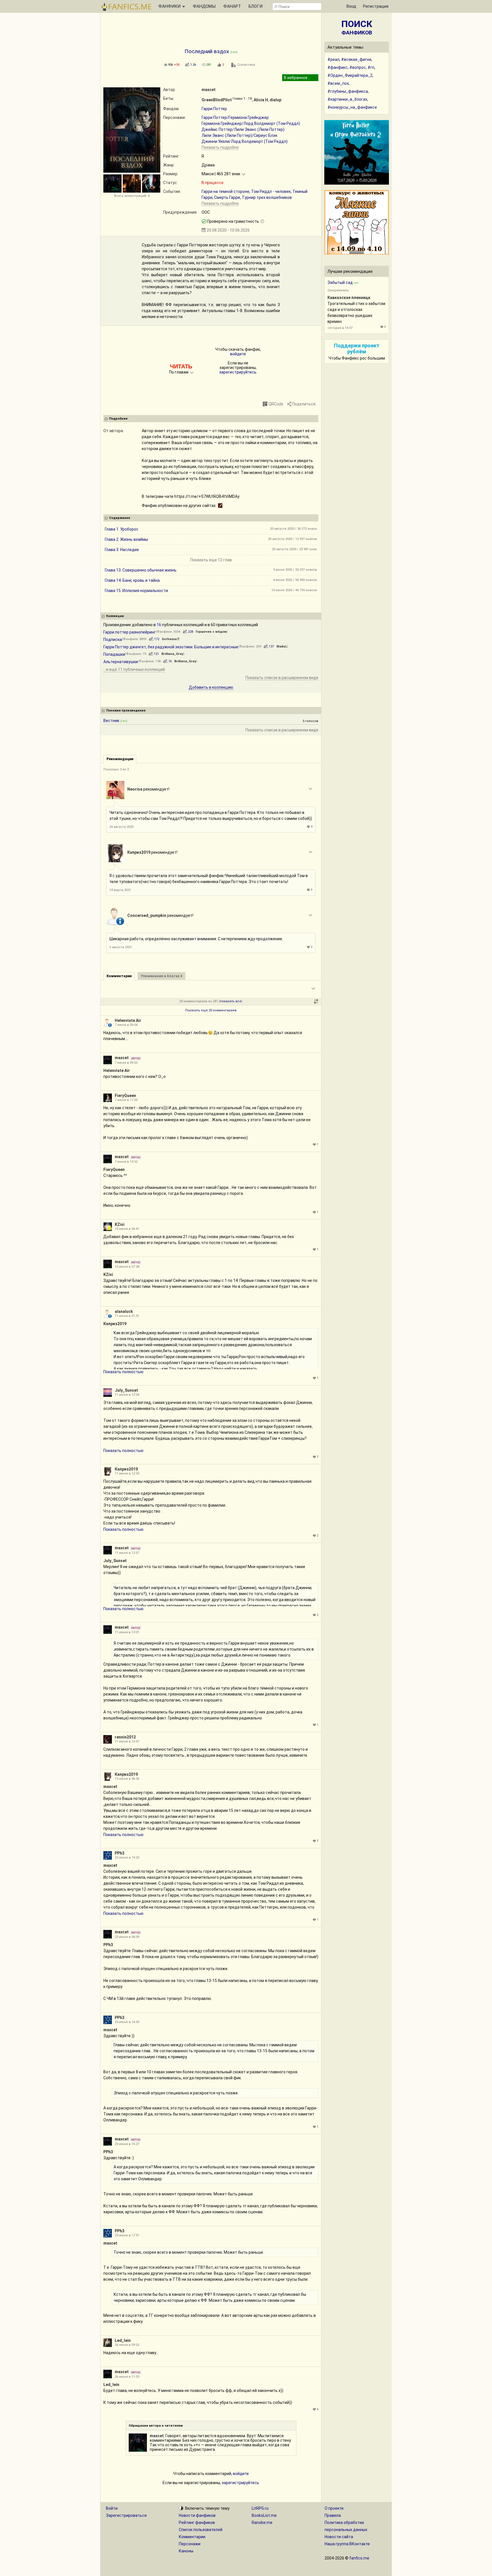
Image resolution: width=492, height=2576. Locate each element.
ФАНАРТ (232, 6)
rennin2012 (125, 1737)
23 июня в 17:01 (127, 2235)
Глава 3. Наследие (122, 550)
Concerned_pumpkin (147, 915)
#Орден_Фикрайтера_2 (350, 75)
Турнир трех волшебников (267, 197)
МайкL (282, 646)
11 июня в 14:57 (127, 1741)
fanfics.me (359, 2558)
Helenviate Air (128, 1020)
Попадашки (114, 654)
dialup (275, 100)
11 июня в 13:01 (127, 1632)
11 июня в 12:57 (127, 1553)
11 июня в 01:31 (127, 1316)
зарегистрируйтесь (238, 372)
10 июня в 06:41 (127, 1229)
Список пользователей (201, 2530)
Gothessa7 (170, 639)
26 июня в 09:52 (127, 2345)
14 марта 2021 (120, 890)
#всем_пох (338, 83)
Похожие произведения (126, 710)
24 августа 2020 (121, 827)
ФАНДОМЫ (204, 6)
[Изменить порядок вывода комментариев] (316, 1001)
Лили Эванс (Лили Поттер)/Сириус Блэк (239, 135)
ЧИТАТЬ (181, 366)
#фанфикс (338, 67)
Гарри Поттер (214, 109)
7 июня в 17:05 (126, 1100)
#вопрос (358, 67)
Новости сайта (339, 2537)
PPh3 (120, 1853)
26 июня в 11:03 (127, 2377)
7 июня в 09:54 (126, 1025)
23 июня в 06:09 (127, 1937)
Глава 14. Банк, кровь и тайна (132, 580)
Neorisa (135, 789)
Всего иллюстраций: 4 (132, 196)
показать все (231, 1001)
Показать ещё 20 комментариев (211, 1010)
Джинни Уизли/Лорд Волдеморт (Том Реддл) (245, 141)
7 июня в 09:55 (126, 1063)
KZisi (120, 1224)
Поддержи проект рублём (357, 348)
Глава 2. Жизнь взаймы (126, 539)
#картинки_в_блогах (347, 99)
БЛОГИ (256, 6)
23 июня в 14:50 (127, 2022)
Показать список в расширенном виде (282, 678)
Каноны (186, 2551)
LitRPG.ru (260, 2508)
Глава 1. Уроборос (122, 529)
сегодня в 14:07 (340, 328)
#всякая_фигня (356, 59)
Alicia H (261, 100)
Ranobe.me (262, 2523)
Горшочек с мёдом (211, 632)
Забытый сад (340, 282)
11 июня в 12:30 (127, 1473)
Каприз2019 (139, 852)
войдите (238, 354)
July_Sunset (126, 1390)
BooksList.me (264, 2515)
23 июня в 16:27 (127, 2144)
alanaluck (124, 1311)
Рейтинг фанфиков (197, 2523)
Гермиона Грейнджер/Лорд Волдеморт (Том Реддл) (251, 123)
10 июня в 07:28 (127, 1267)
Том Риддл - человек (271, 191)
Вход (351, 6)
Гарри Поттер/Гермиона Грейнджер (235, 117)
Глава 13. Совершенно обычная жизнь (141, 570)
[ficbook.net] (220, 506)
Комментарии (192, 2537)
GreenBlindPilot (217, 100)
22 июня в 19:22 (127, 1858)
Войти (112, 2508)
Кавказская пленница (349, 298)
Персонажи (190, 2544)
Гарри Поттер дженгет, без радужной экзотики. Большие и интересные (171, 647)
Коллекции (115, 616)
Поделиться (304, 404)
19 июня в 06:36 (127, 1779)
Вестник (111, 721)
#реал (333, 59)
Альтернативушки (121, 662)
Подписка (113, 640)
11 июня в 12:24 (127, 1395)
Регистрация (376, 6)
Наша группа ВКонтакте (347, 2544)
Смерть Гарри (227, 197)
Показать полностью (123, 1372)
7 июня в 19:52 (126, 1162)
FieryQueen (125, 1096)
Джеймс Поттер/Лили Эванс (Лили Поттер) (243, 129)
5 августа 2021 (121, 947)
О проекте (334, 2508)
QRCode (276, 404)
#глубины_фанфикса (348, 91)
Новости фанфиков (197, 2515)
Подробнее (118, 419)
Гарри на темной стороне (225, 191)
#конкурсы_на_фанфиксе (352, 107)
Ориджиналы (338, 290)
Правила (333, 2515)
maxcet (209, 90)
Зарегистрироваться (126, 2515)
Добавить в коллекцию (211, 687)
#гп (371, 67)
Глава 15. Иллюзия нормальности (136, 591)
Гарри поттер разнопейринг (130, 632)
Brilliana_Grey (172, 654)
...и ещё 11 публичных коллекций (134, 669)
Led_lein (123, 2340)
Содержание (120, 518)
